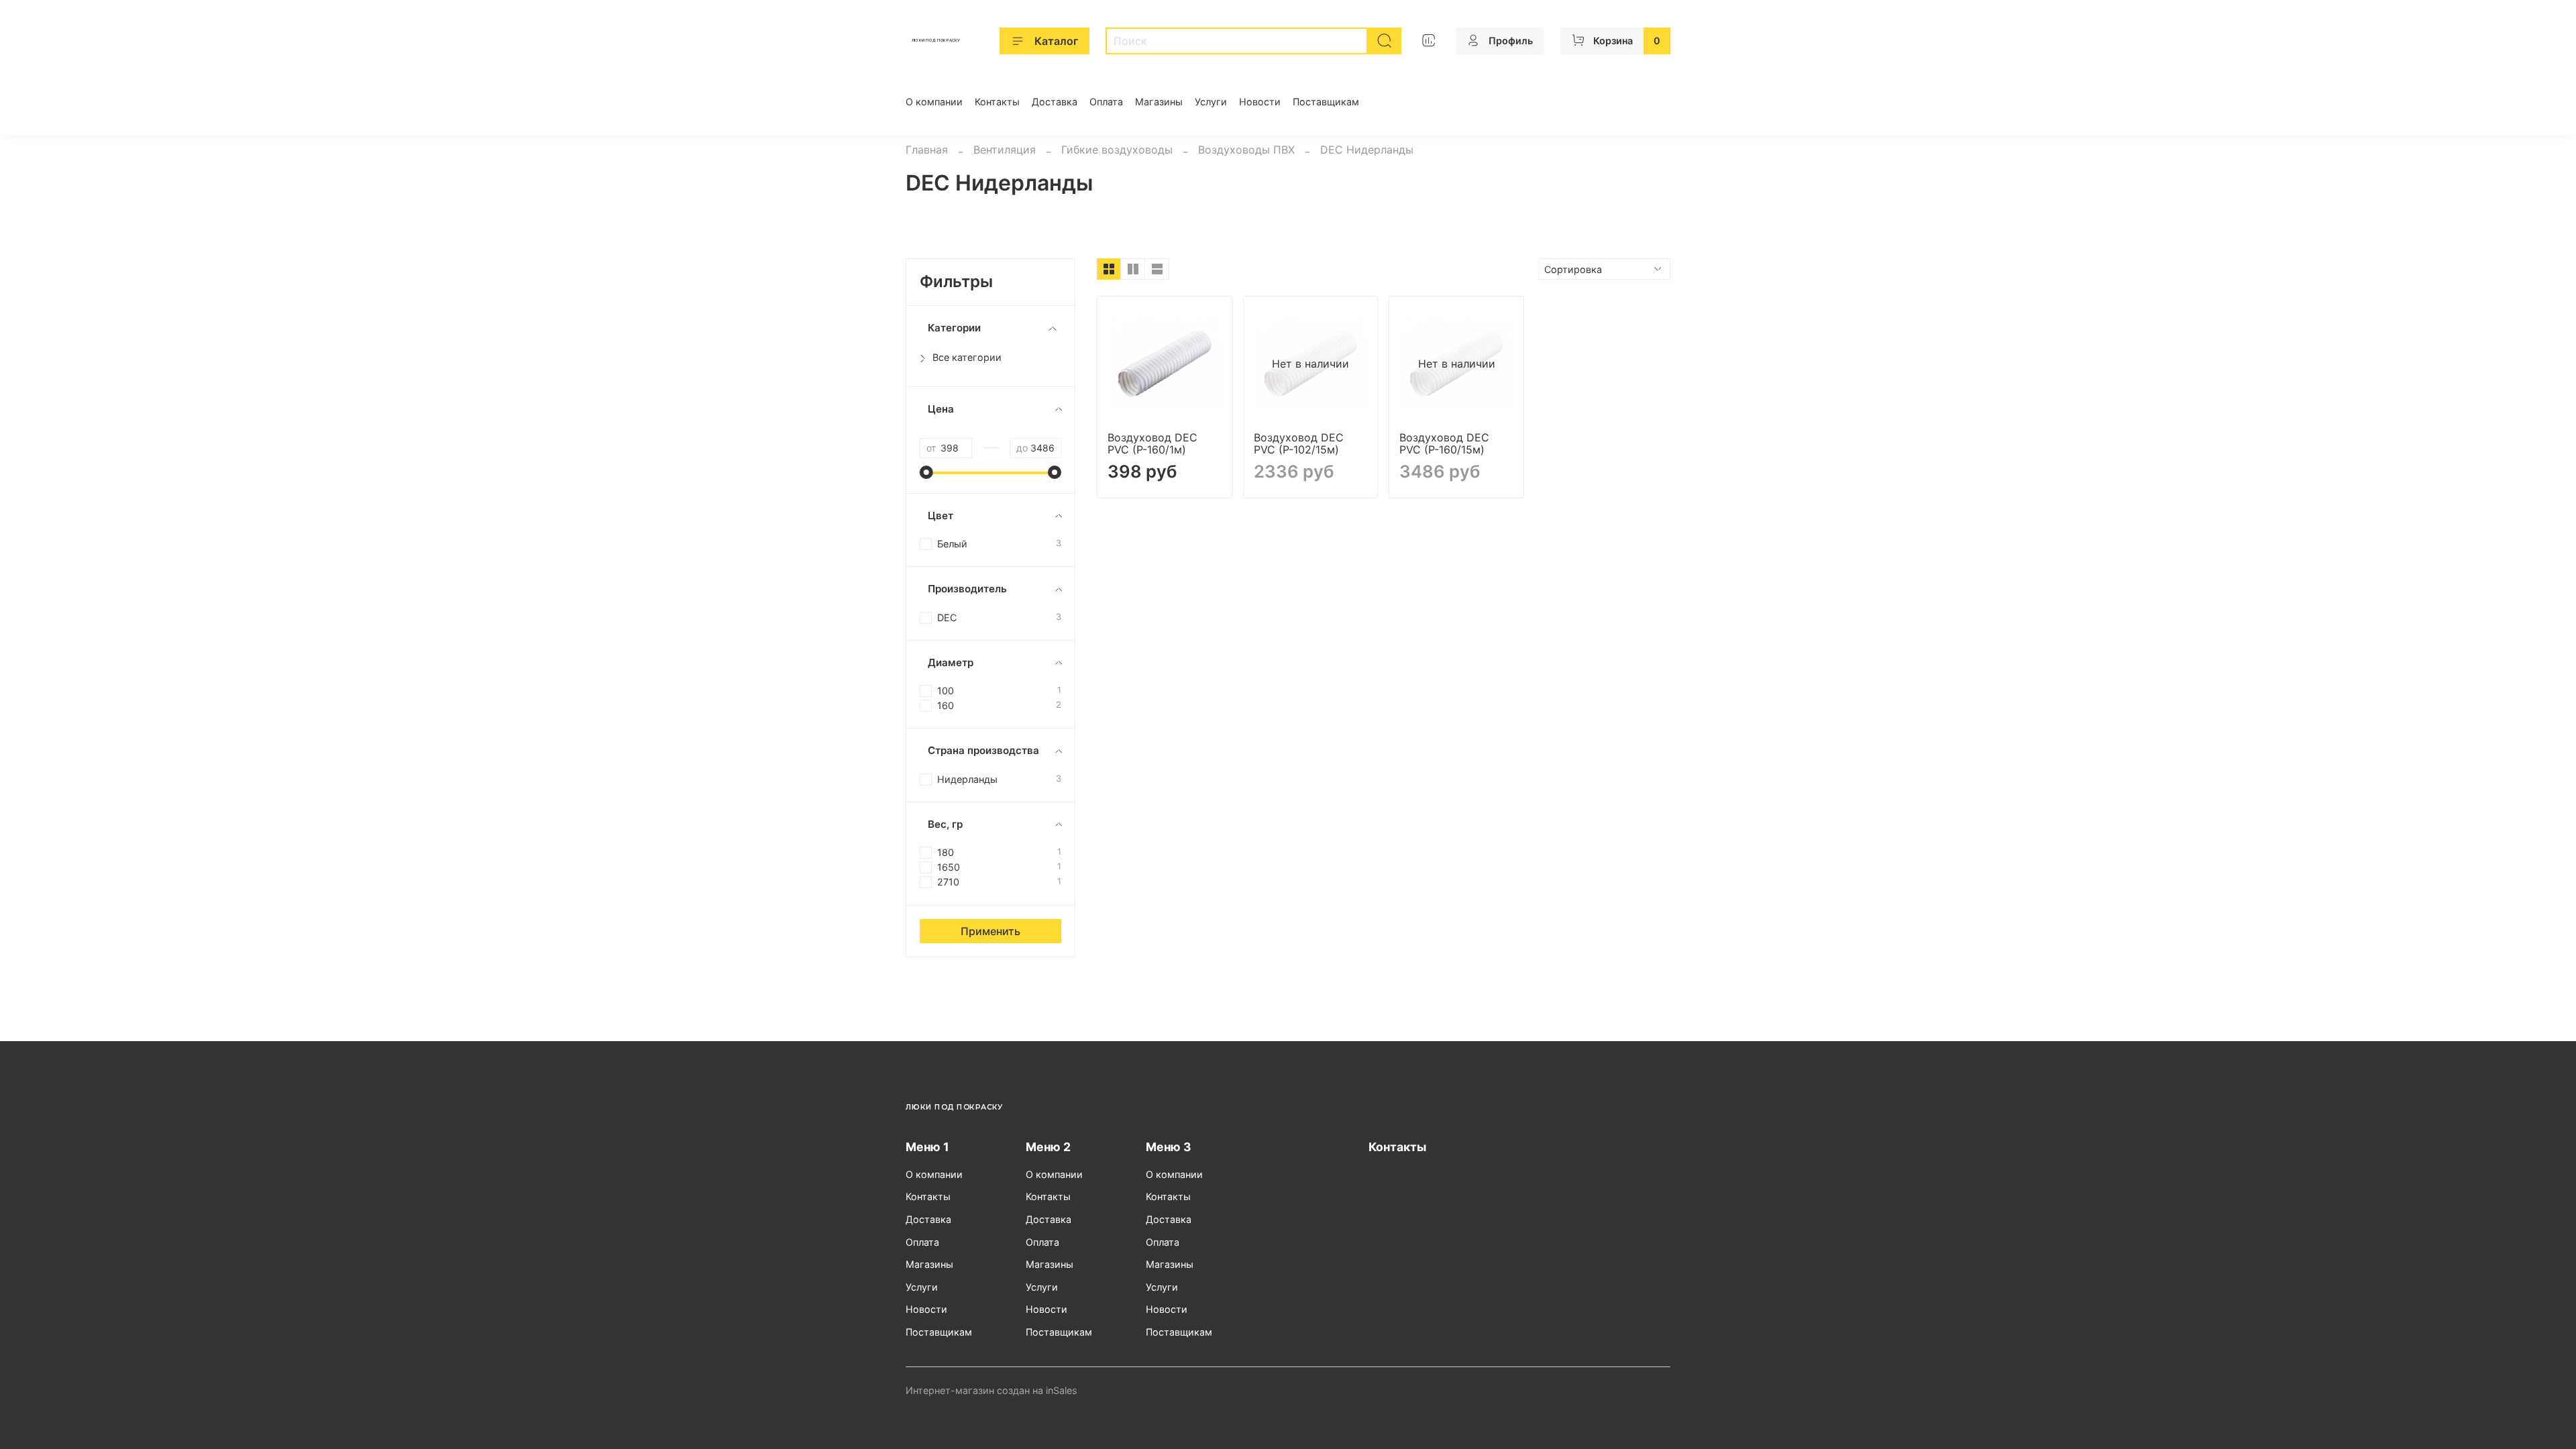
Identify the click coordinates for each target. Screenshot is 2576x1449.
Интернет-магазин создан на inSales (991, 1390)
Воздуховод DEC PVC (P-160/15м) (1444, 443)
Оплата (1106, 102)
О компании (934, 102)
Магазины (1159, 102)
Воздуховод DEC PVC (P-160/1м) (1152, 443)
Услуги (1211, 102)
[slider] (926, 472)
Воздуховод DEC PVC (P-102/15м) (1299, 443)
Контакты (997, 102)
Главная (927, 150)
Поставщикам (1326, 102)
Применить (990, 931)
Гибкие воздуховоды (1117, 150)
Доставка (1055, 102)
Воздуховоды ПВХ (1246, 150)
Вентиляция (1005, 150)
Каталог (1056, 41)
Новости (1260, 102)
